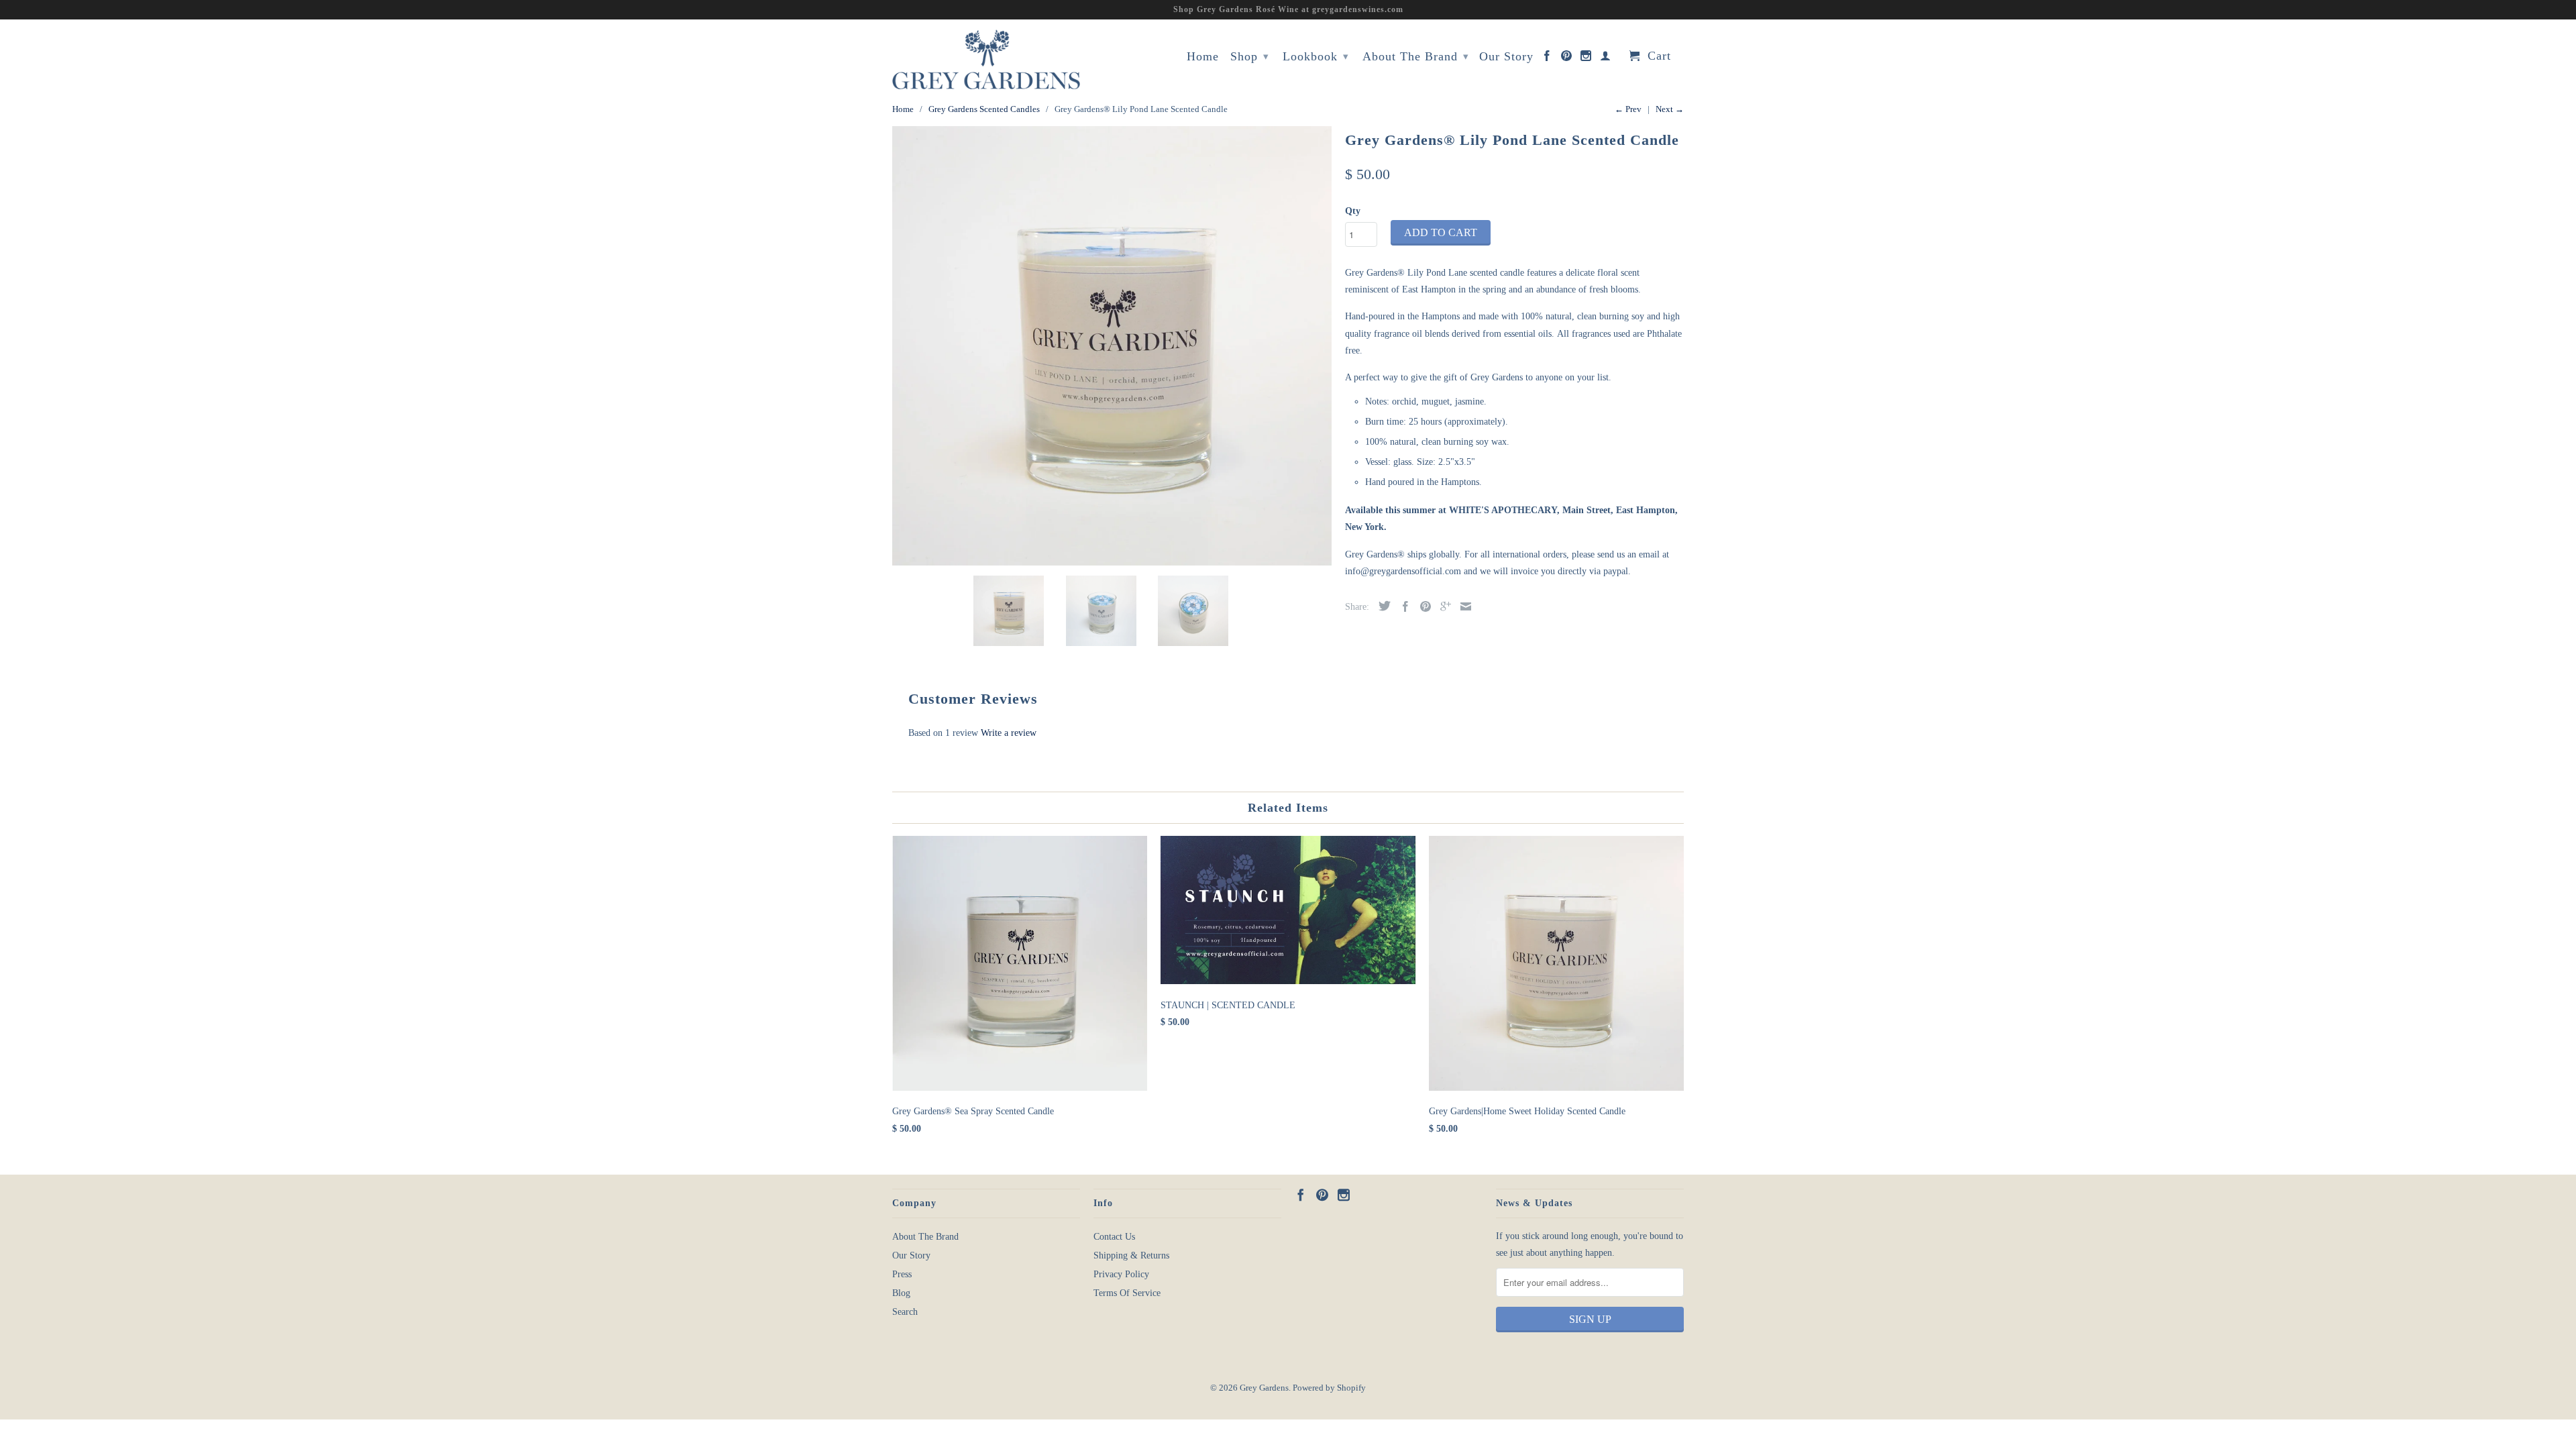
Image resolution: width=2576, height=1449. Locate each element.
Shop (1250, 56)
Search (905, 1312)
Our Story (1506, 57)
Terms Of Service (1127, 1293)
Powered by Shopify (1329, 1388)
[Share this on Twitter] (1381, 606)
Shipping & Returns (1131, 1255)
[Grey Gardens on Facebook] (1547, 58)
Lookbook (1316, 56)
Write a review (1009, 733)
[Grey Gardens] (986, 59)
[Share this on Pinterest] (1422, 606)
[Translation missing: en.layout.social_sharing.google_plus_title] (1442, 606)
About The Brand (1416, 56)
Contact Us (1114, 1237)
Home (1203, 57)
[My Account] (1606, 58)
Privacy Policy (1121, 1274)
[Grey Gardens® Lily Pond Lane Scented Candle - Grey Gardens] (1112, 346)
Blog (901, 1293)
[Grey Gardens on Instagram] (1586, 58)
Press (902, 1274)
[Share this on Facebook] (1402, 606)
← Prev (1628, 109)
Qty (1353, 211)
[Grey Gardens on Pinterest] (1567, 58)
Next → (1670, 109)
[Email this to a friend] (1462, 606)
